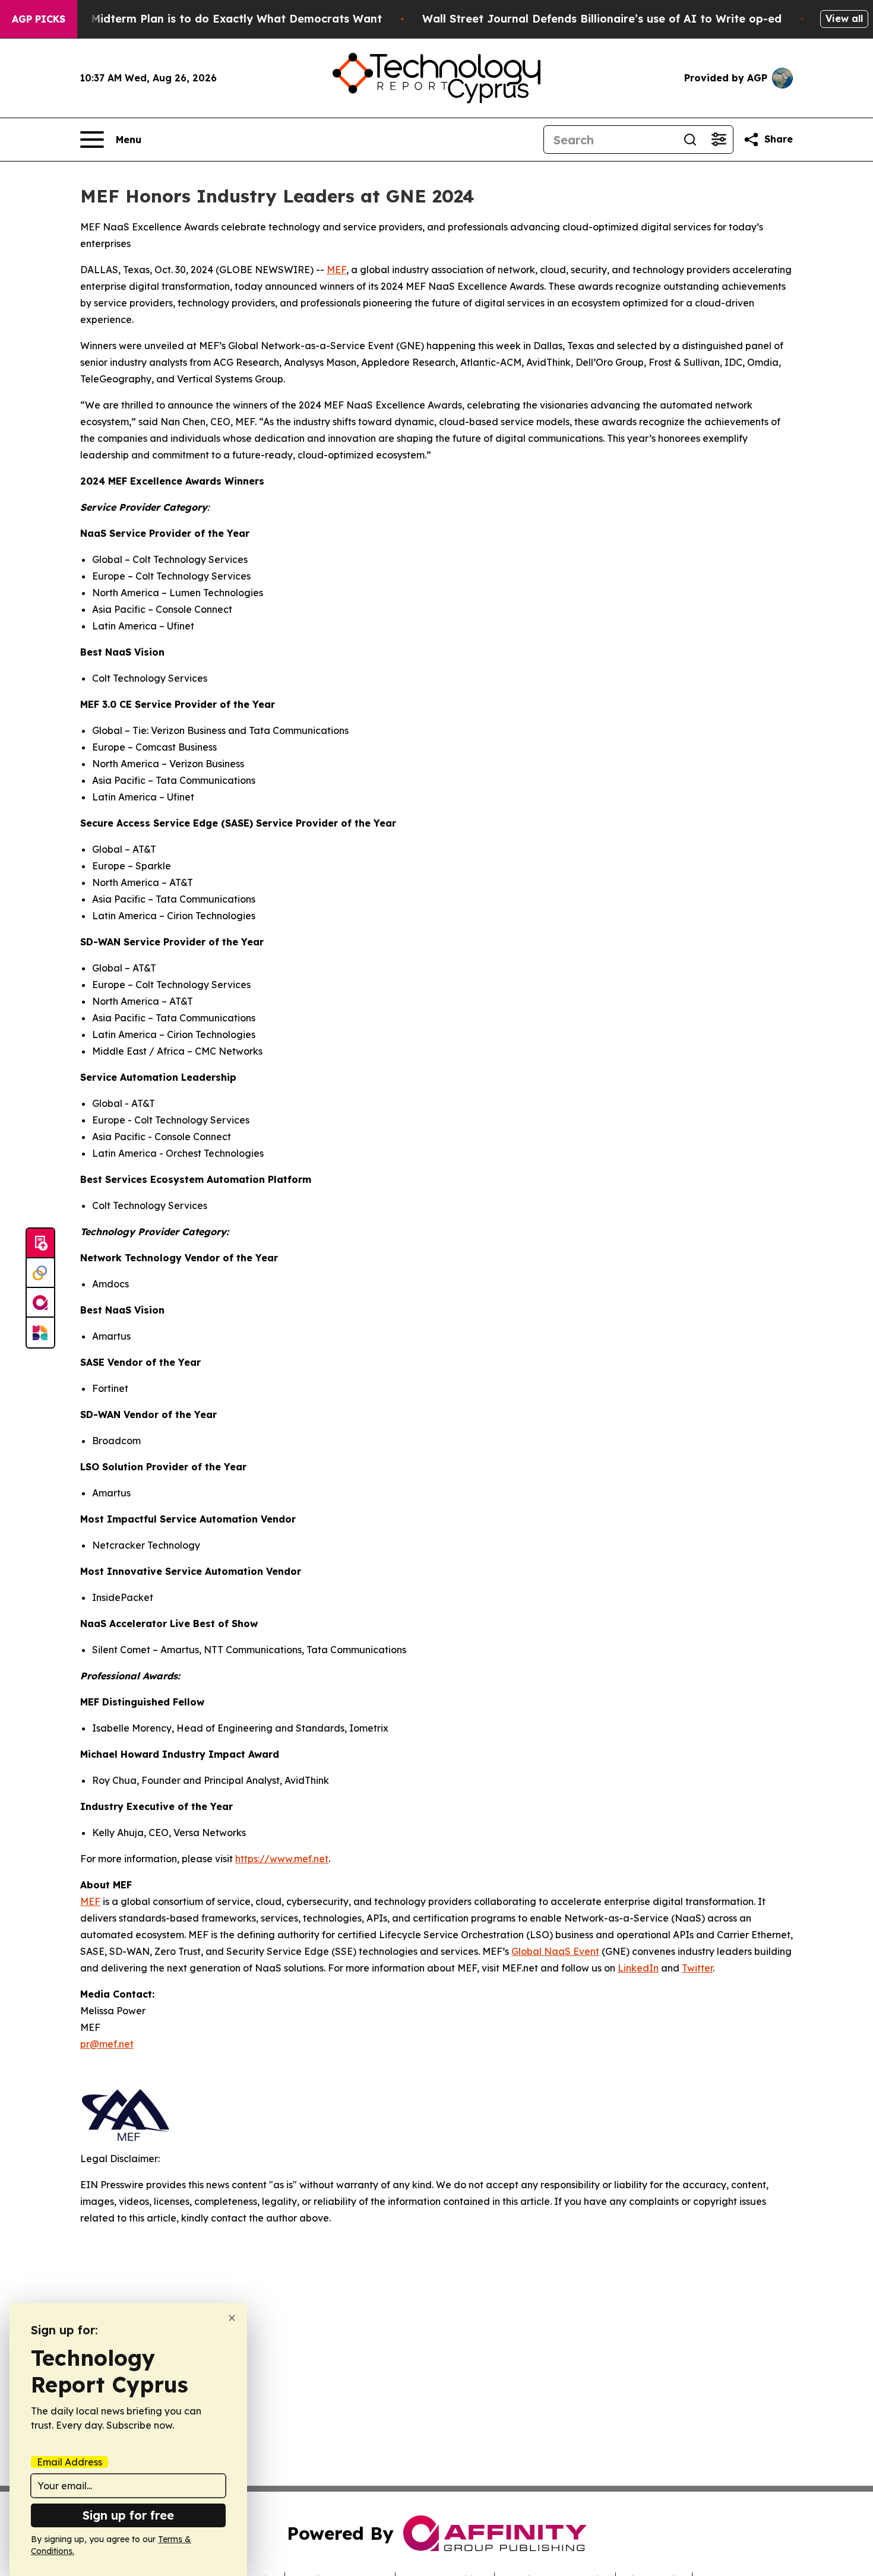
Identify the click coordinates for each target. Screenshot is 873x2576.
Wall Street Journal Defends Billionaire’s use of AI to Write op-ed (602, 19)
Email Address (69, 2462)
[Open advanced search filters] (719, 140)
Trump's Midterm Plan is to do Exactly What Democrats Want (213, 19)
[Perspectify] (40, 1273)
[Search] (690, 140)
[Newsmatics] (40, 1333)
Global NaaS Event (555, 1951)
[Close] (232, 2318)
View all (844, 18)
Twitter (697, 1968)
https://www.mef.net (282, 1859)
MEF (336, 270)
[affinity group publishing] (40, 1303)
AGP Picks (39, 19)
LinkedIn (638, 1968)
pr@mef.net (107, 2044)
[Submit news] (40, 1243)
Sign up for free (128, 2515)
